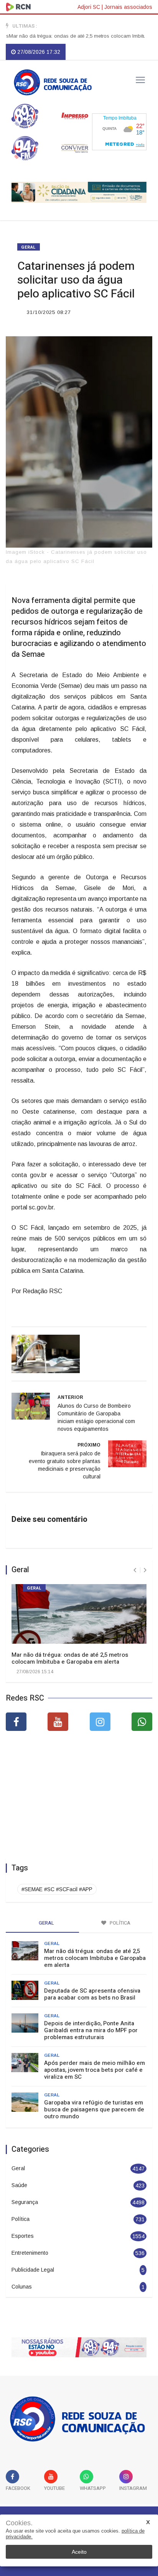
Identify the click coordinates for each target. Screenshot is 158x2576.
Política (21, 2219)
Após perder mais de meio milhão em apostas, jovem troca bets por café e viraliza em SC (95, 2070)
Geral (29, 247)
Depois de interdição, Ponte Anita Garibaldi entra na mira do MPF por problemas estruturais (91, 2030)
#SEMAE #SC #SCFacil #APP (57, 1889)
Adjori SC (89, 7)
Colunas (22, 2287)
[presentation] (135, 1570)
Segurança (25, 2202)
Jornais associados (128, 7)
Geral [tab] (46, 1923)
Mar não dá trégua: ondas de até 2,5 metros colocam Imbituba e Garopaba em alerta (70, 1658)
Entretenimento (30, 2253)
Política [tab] (119, 1923)
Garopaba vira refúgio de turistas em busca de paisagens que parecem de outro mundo (94, 2109)
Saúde (19, 2185)
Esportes (23, 2236)
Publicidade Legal (33, 2270)
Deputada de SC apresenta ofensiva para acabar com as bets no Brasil (92, 1994)
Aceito (79, 2552)
